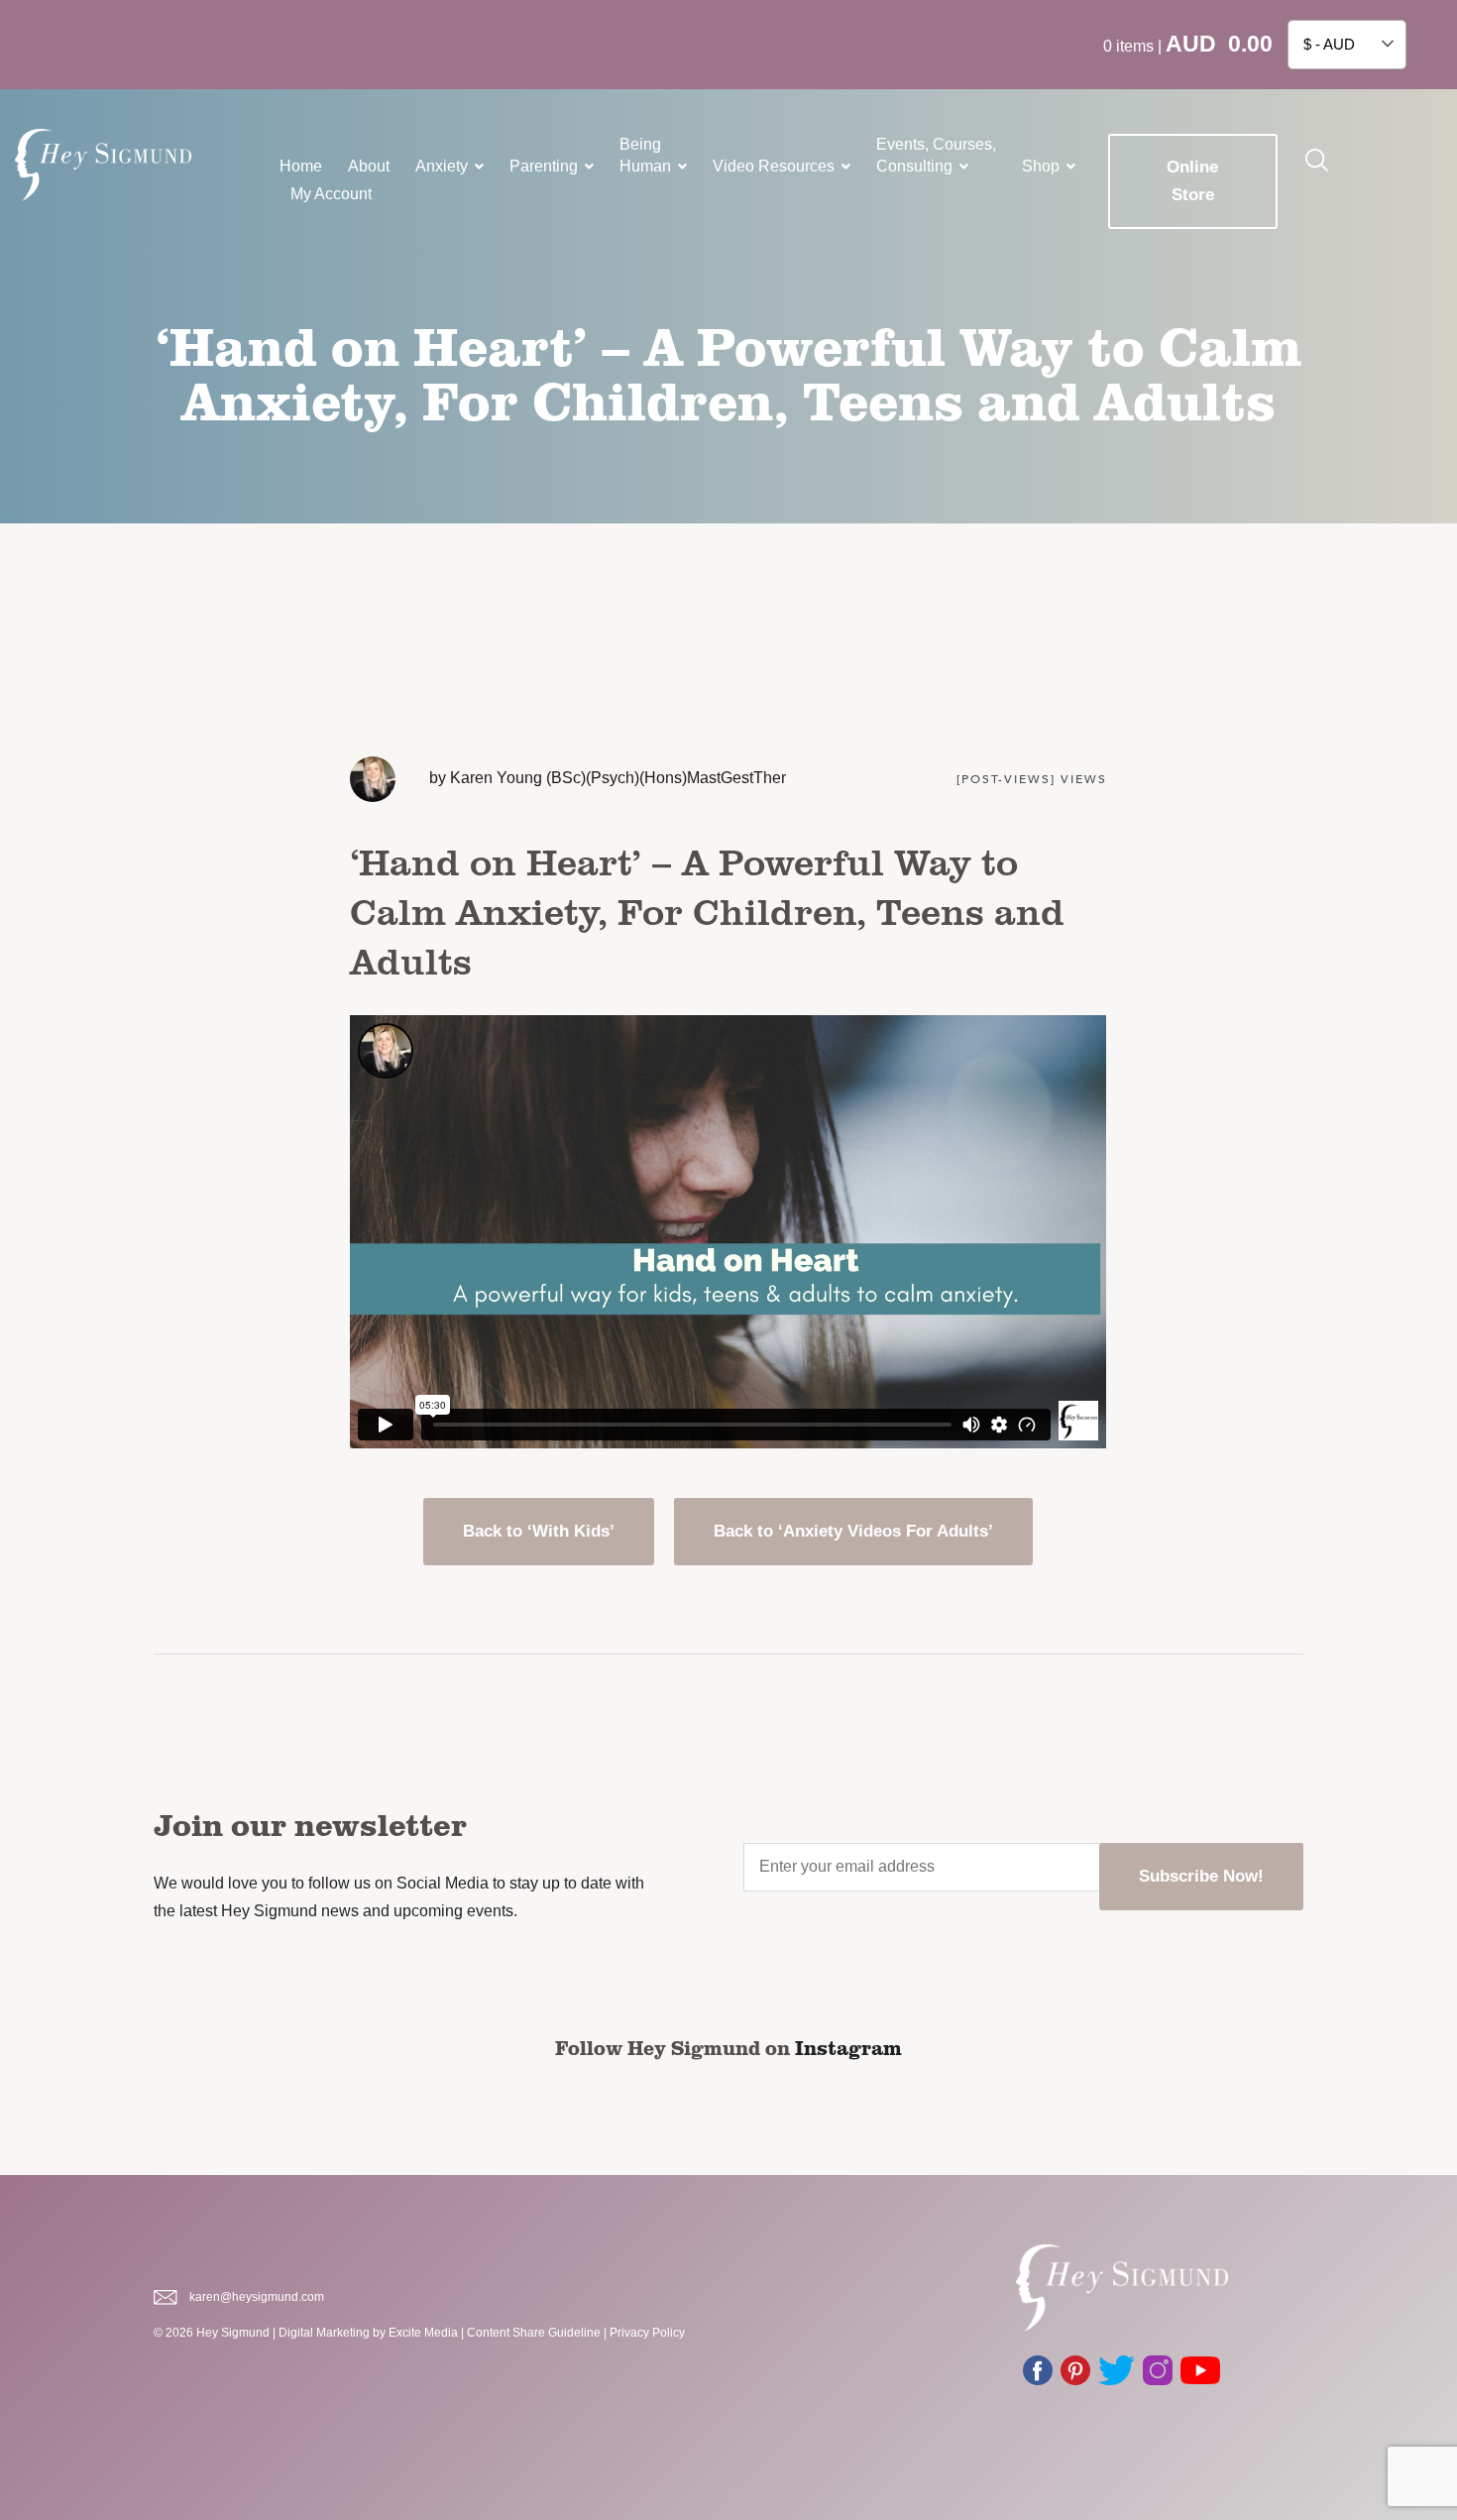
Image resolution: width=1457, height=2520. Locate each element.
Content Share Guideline (534, 2333)
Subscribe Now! (1201, 1876)
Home (301, 166)
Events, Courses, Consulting (936, 155)
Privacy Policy (647, 2333)
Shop (1041, 166)
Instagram (848, 2047)
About (369, 166)
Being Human (645, 155)
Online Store (1192, 181)
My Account (331, 194)
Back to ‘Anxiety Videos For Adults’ (853, 1531)
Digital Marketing (324, 2333)
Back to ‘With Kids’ (539, 1531)
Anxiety (442, 166)
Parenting (544, 166)
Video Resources (774, 166)
